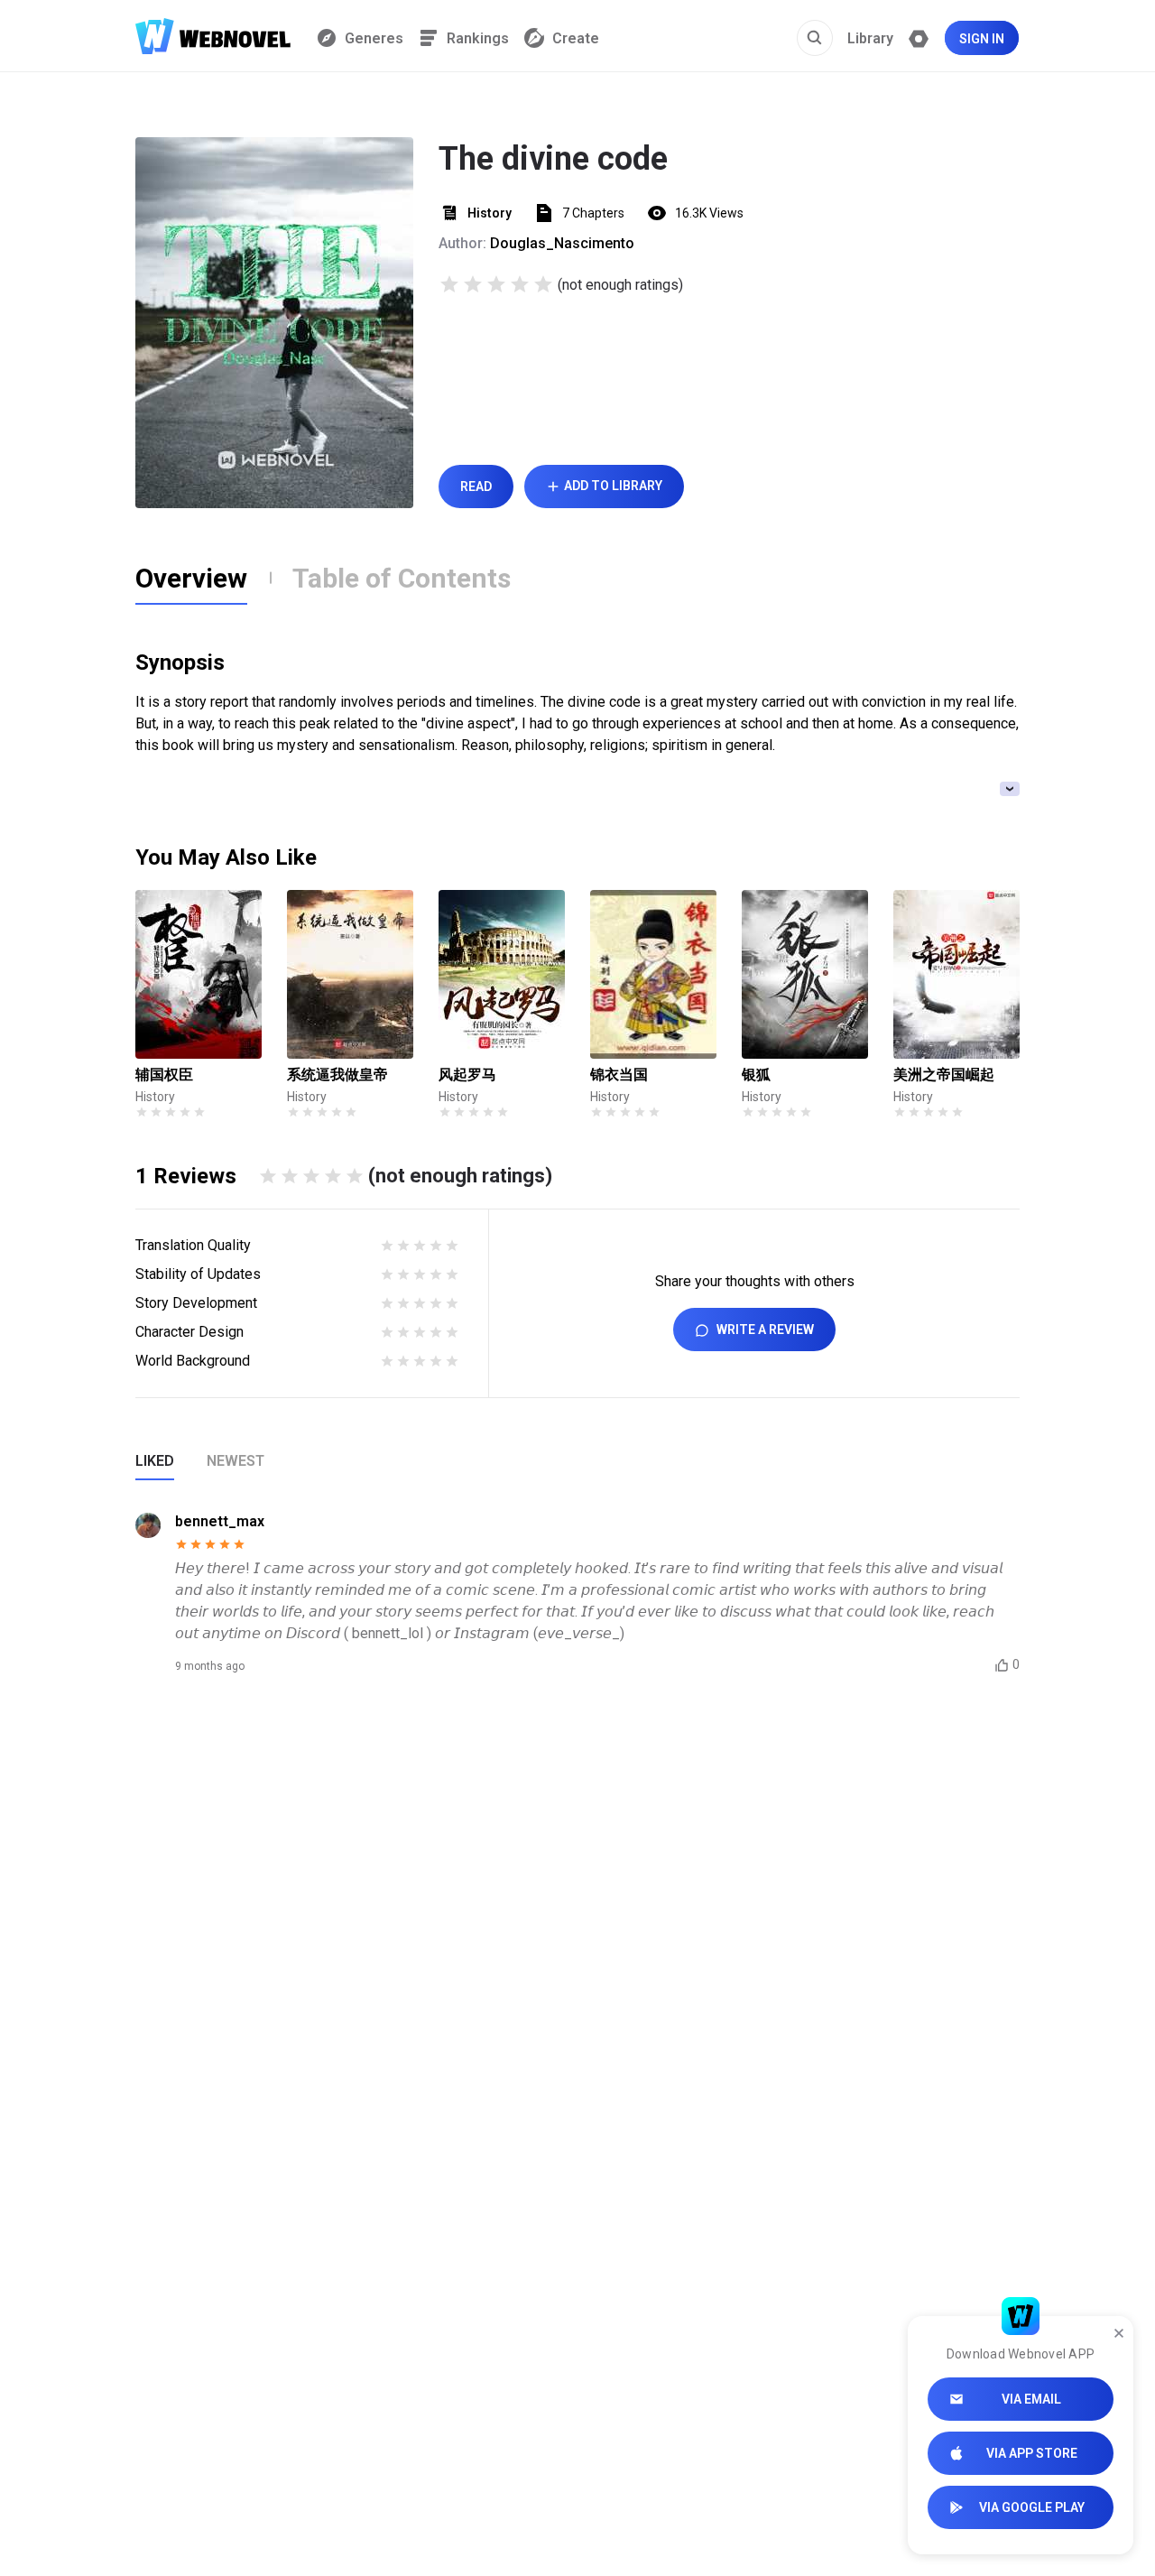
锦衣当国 (619, 1075)
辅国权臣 (164, 1075)
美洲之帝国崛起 (944, 1075)
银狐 (756, 1075)
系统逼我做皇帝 (337, 1075)
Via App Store (1032, 2453)
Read (476, 486)
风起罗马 (467, 1075)
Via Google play (1032, 2507)
